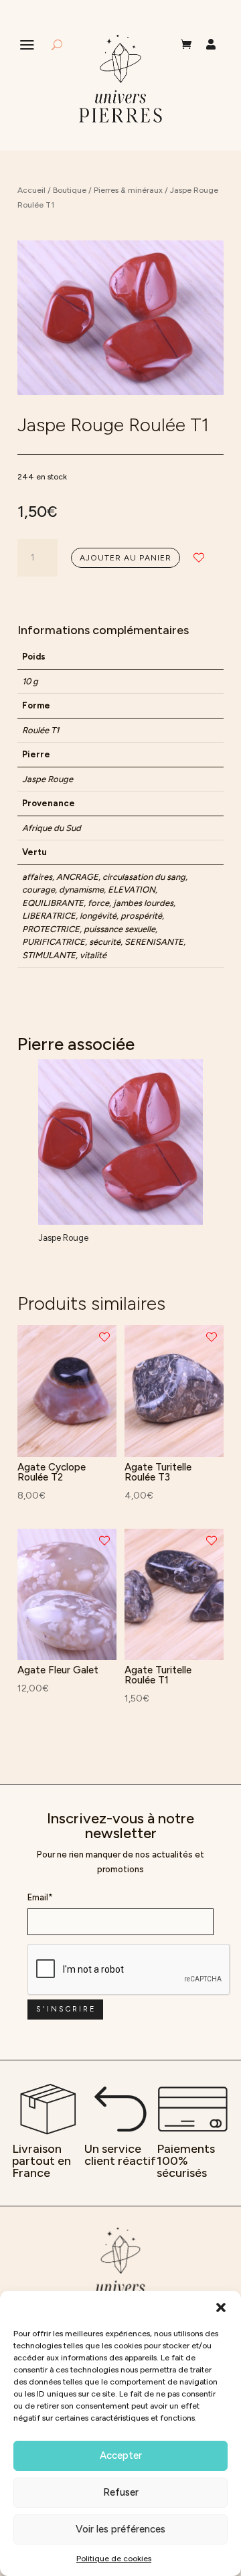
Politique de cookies (114, 2559)
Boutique (70, 190)
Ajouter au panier (126, 558)
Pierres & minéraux (128, 190)
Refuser (121, 2492)
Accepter (121, 2455)
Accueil (31, 190)
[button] (221, 2307)
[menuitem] (186, 44)
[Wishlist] (199, 558)
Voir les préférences (120, 2529)
